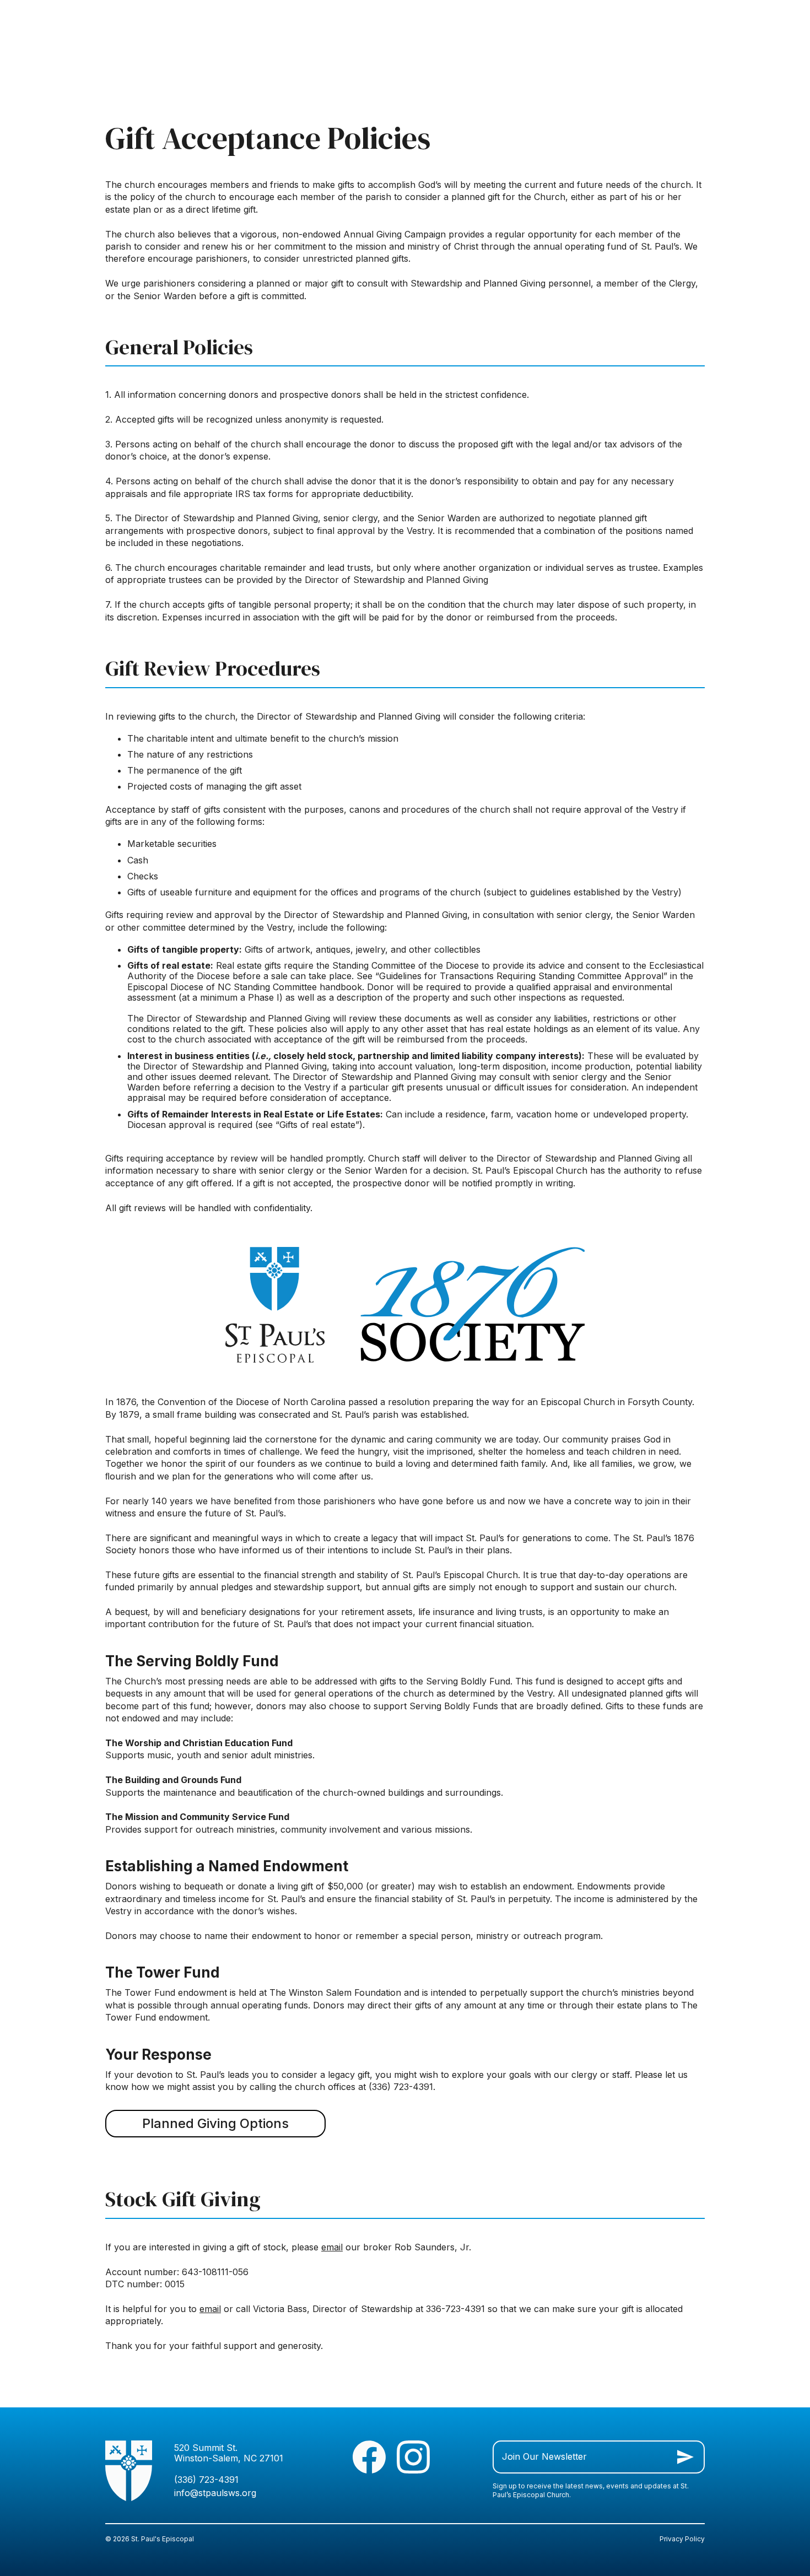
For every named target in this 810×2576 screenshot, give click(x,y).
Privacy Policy (682, 2539)
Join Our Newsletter (544, 2456)
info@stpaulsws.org (215, 2493)
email (332, 2247)
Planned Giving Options (215, 2123)
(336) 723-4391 (206, 2480)
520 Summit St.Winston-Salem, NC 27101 (229, 2453)
